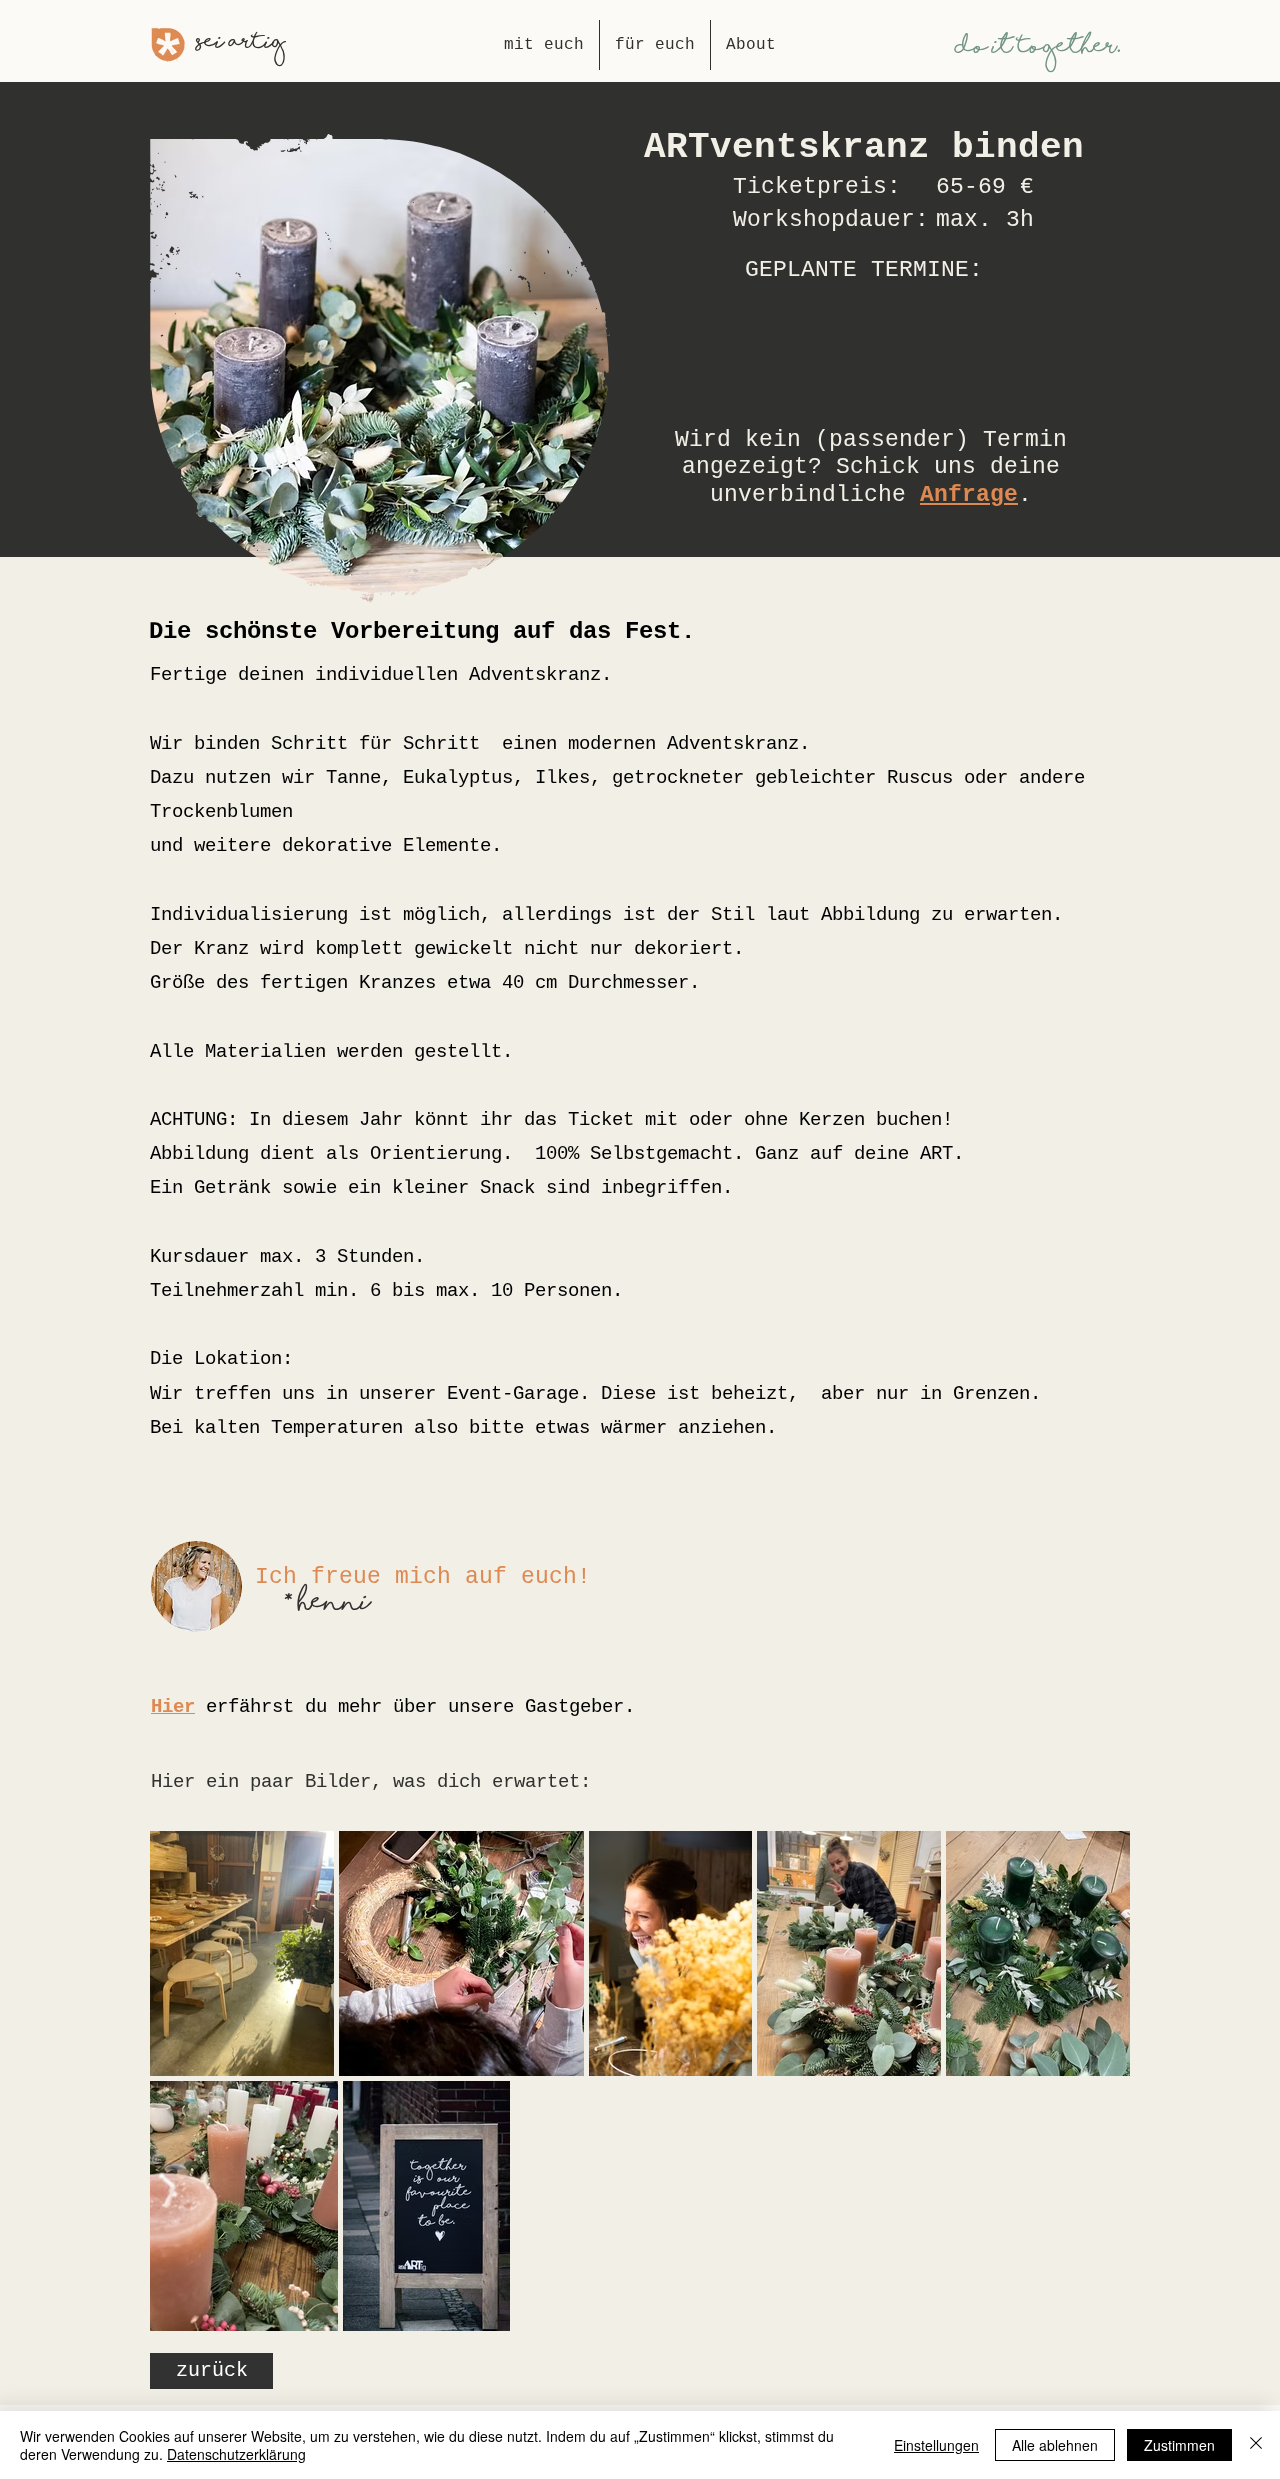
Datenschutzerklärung (236, 2454)
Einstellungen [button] (936, 2445)
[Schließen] (1256, 2445)
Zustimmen (1179, 2445)
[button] (864, 399)
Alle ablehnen (1055, 2445)
